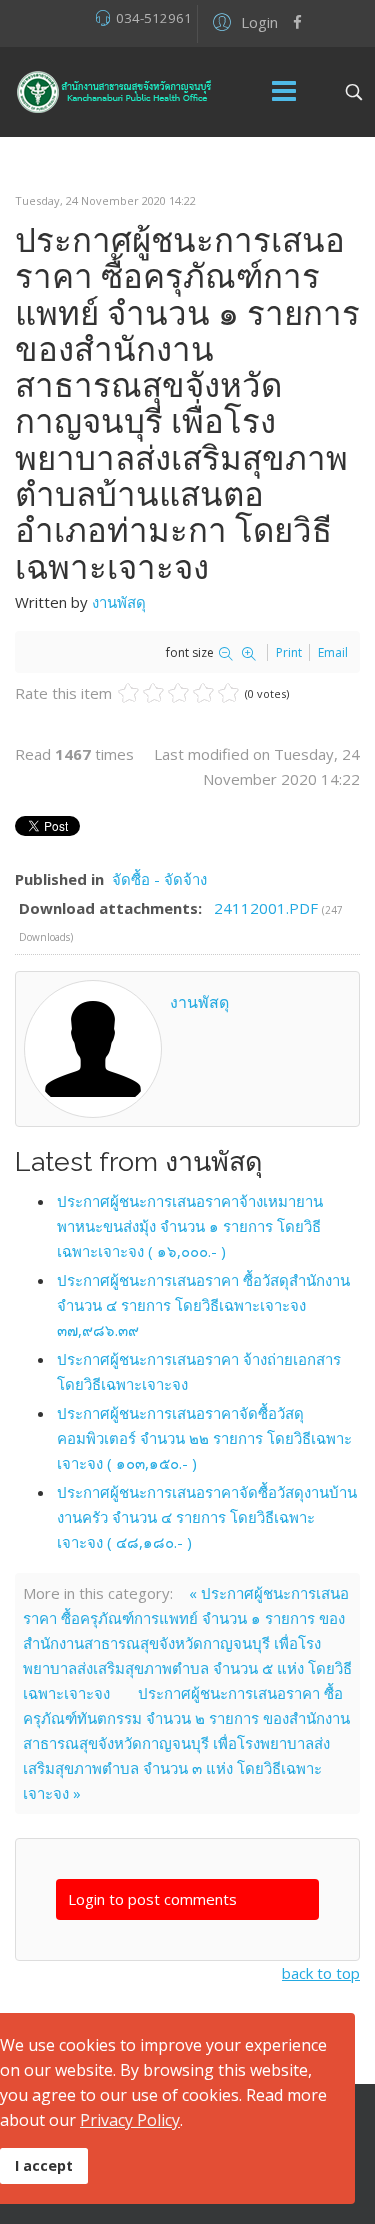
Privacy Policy (130, 2120)
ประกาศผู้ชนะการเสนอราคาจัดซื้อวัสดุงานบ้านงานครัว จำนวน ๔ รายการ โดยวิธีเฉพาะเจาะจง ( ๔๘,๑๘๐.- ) (207, 1517)
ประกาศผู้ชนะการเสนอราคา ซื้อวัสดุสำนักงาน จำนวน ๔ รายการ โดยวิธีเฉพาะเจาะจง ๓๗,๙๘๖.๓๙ (203, 1305)
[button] (242, 21)
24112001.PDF (268, 908)
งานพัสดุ (119, 602)
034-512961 (154, 18)
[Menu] (284, 92)
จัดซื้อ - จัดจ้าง (159, 879)
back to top (321, 1973)
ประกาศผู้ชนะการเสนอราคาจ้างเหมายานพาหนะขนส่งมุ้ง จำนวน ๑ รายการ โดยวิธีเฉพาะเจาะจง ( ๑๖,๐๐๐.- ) (190, 1226)
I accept (44, 2165)
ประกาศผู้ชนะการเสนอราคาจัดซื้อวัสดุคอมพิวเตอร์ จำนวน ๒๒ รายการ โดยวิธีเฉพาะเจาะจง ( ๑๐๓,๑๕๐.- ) (204, 1438)
